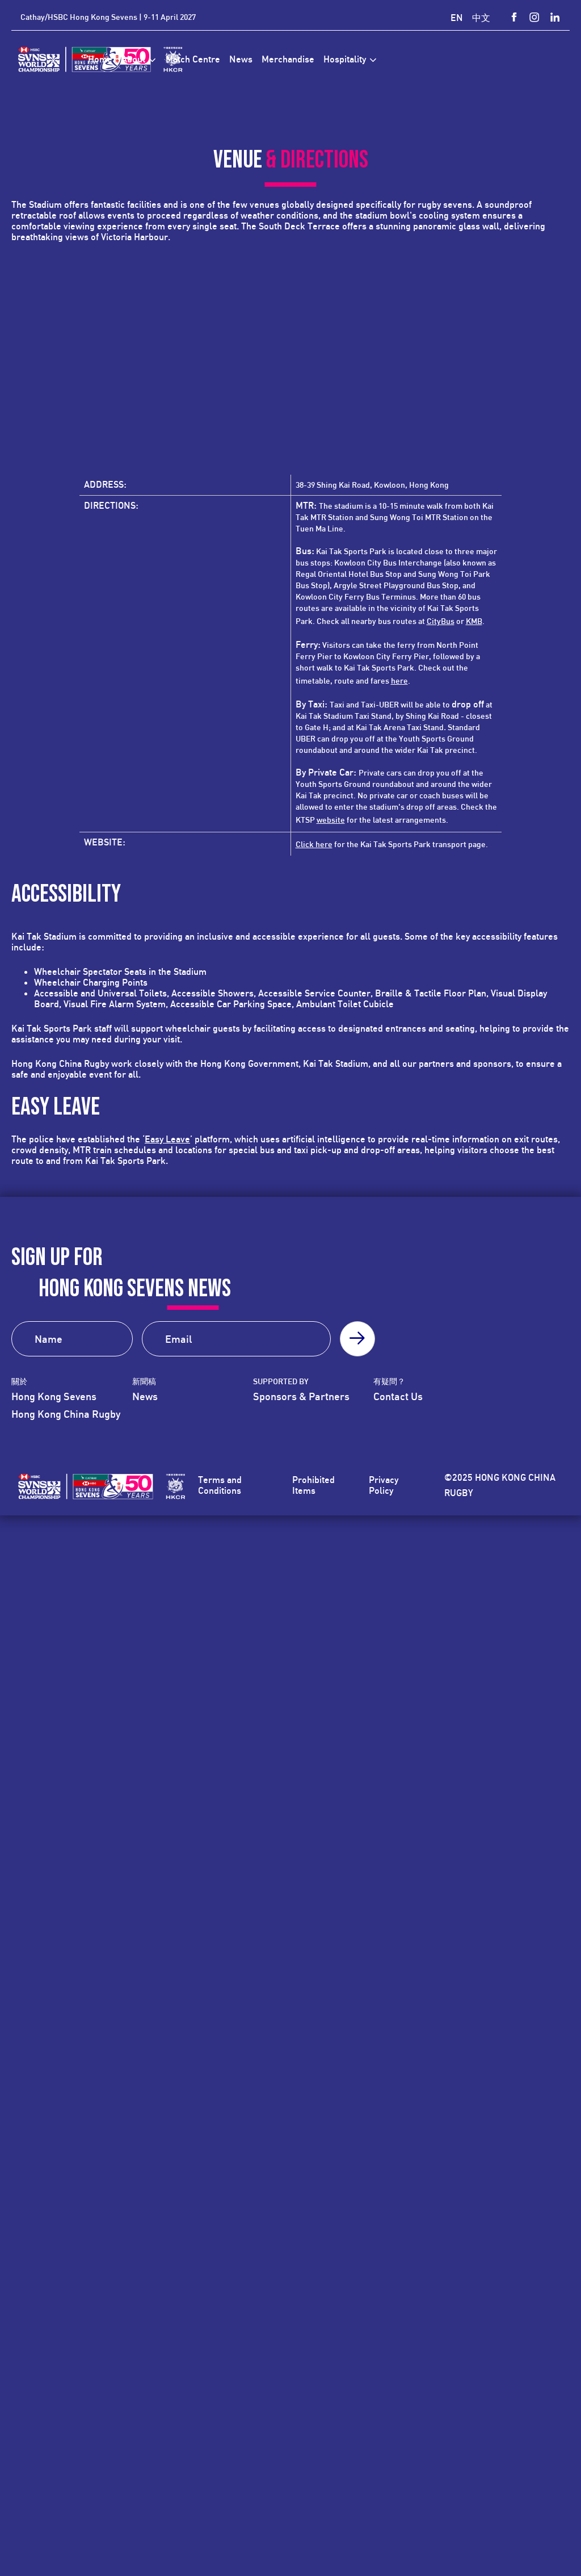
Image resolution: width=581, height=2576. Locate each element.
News (145, 1396)
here (399, 680)
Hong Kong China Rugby (66, 1414)
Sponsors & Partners (301, 1396)
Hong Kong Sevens (54, 1396)
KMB (474, 621)
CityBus (441, 621)
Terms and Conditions (220, 1485)
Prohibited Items (313, 1485)
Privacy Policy (384, 1485)
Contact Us (398, 1396)
